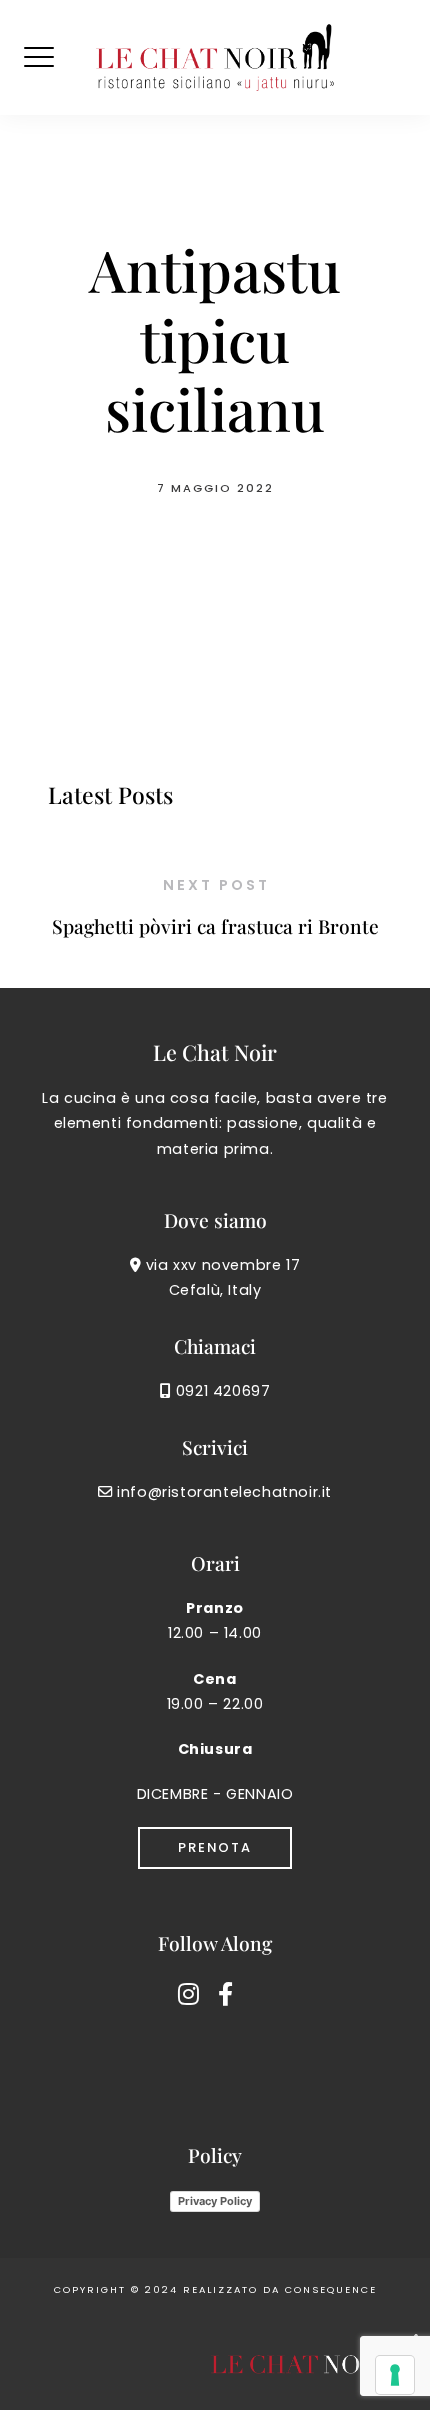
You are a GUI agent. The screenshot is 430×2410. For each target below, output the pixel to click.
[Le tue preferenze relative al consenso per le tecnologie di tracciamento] (395, 2375)
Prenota (215, 1847)
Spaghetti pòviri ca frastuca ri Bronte (215, 926)
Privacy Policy (215, 2201)
